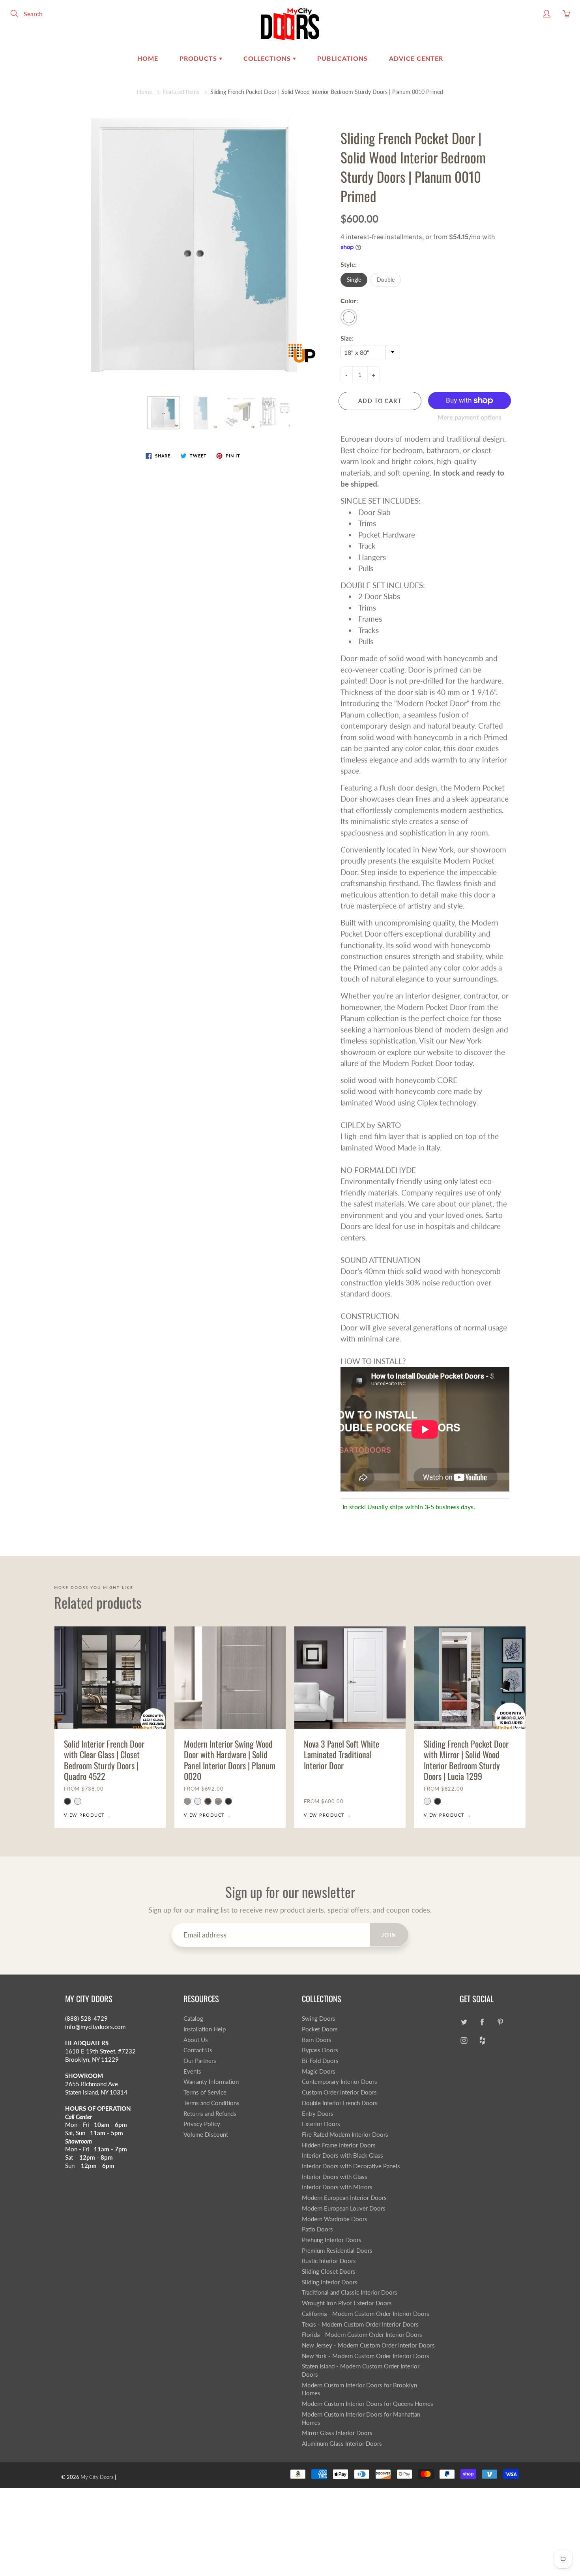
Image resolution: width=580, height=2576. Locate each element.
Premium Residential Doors (337, 2251)
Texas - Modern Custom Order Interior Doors (360, 2324)
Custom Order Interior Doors (339, 2092)
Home (148, 58)
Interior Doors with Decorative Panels (351, 2166)
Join (389, 1935)
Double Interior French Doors (340, 2103)
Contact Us (198, 2050)
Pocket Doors (320, 2029)
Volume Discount (206, 2135)
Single (354, 280)
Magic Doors (319, 2071)
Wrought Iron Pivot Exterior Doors (347, 2303)
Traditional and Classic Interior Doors (350, 2292)
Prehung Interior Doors (332, 2240)
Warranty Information (211, 2082)
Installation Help (205, 2029)
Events (192, 2071)
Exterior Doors (321, 2124)
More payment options (470, 417)
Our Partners (200, 2061)
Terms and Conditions (211, 2103)
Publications (342, 58)
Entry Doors (318, 2114)
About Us (196, 2040)
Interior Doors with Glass (335, 2177)
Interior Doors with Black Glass (342, 2155)
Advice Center (416, 58)
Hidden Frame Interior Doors (339, 2145)
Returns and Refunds (210, 2114)
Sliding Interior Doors (330, 2282)
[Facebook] (482, 2022)
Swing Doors (319, 2019)
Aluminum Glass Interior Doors (342, 2444)
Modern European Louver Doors (344, 2208)
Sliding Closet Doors (329, 2272)
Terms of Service (205, 2092)
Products (199, 58)
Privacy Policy (202, 2124)
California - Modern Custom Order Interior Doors (366, 2314)
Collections (268, 58)
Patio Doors (317, 2229)
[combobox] (370, 352)
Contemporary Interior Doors (340, 2082)
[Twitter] (464, 2022)
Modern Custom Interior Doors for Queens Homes (368, 2404)
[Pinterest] (500, 2022)
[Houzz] (482, 2041)
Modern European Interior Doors (344, 2198)
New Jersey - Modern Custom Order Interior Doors (368, 2345)
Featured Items (181, 92)
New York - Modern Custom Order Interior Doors (366, 2356)
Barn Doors (317, 2040)
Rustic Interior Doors (329, 2261)
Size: (347, 338)
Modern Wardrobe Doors (335, 2219)
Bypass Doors (320, 2050)
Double (386, 280)
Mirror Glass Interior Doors (337, 2433)
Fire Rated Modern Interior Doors (345, 2135)
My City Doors (97, 2477)
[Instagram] (464, 2041)
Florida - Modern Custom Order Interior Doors (362, 2335)
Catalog (193, 2019)
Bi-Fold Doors (320, 2061)
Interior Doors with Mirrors (337, 2187)
